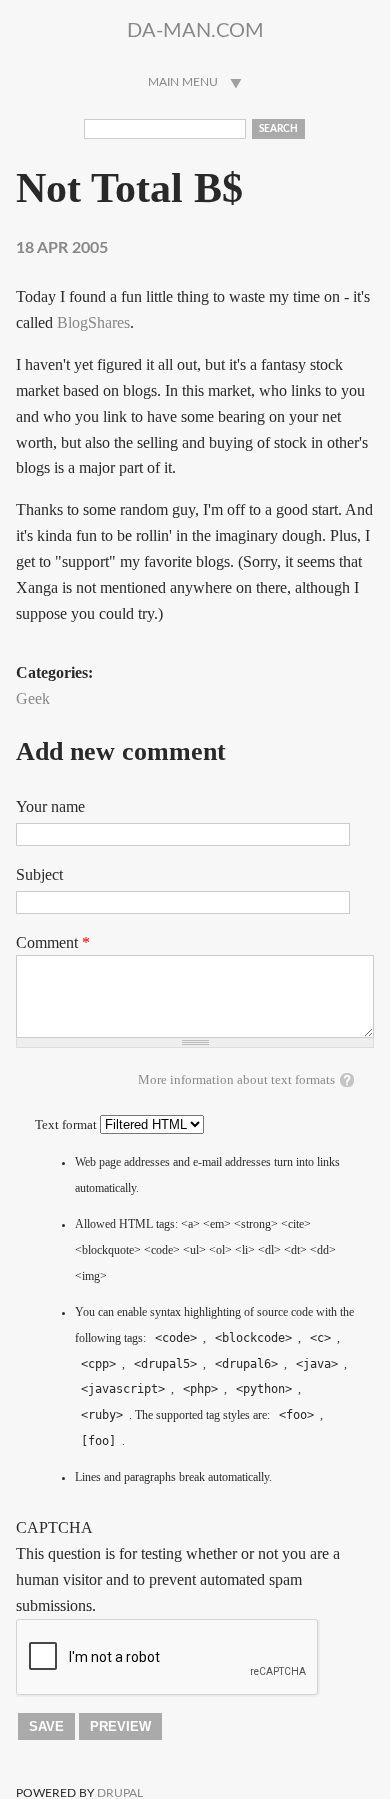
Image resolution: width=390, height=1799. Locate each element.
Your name (50, 806)
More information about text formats (236, 1080)
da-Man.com (195, 31)
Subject (39, 874)
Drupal (120, 1793)
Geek (33, 698)
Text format (67, 1125)
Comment (53, 942)
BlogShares (93, 322)
